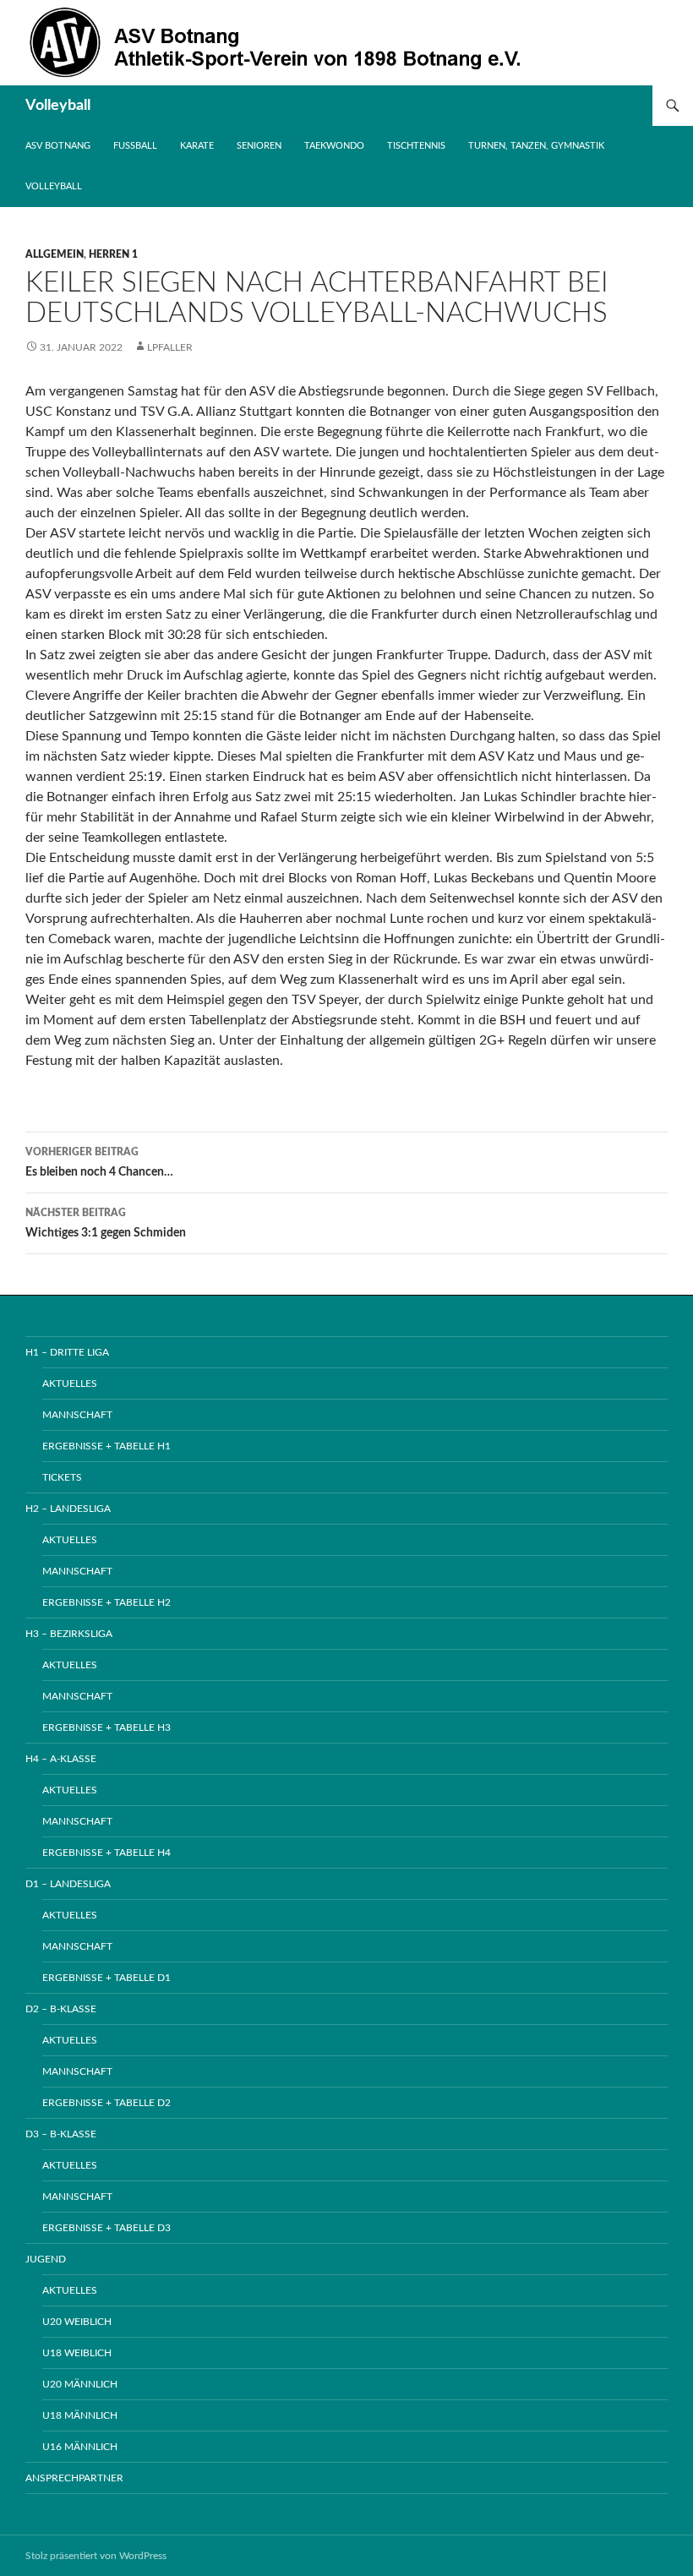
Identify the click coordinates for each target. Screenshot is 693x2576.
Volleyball (58, 106)
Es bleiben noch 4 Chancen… (99, 1162)
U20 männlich (80, 2384)
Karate (197, 146)
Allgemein (55, 254)
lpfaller (170, 347)
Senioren (259, 146)
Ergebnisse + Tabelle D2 (106, 2103)
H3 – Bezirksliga (69, 1634)
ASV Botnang (58, 146)
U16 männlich (80, 2447)
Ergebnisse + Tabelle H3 (106, 1727)
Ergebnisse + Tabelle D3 (106, 2228)
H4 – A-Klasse (61, 1759)
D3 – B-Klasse (61, 2134)
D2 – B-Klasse (61, 2009)
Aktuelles (70, 1384)
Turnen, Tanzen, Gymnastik (536, 146)
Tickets (62, 1477)
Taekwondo (334, 146)
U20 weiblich (77, 2322)
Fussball (135, 146)
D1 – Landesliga (68, 1884)
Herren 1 (113, 254)
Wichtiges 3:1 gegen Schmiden (106, 1223)
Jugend (46, 2259)
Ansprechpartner (74, 2478)
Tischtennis (416, 146)
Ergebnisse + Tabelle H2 (106, 1602)
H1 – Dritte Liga (67, 1352)
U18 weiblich (77, 2353)
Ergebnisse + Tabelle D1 (106, 1978)
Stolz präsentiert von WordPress (96, 2556)
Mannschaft (77, 1415)
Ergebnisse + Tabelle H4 (106, 1853)
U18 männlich (80, 2415)
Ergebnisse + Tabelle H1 (106, 1446)
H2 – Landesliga (68, 1509)
